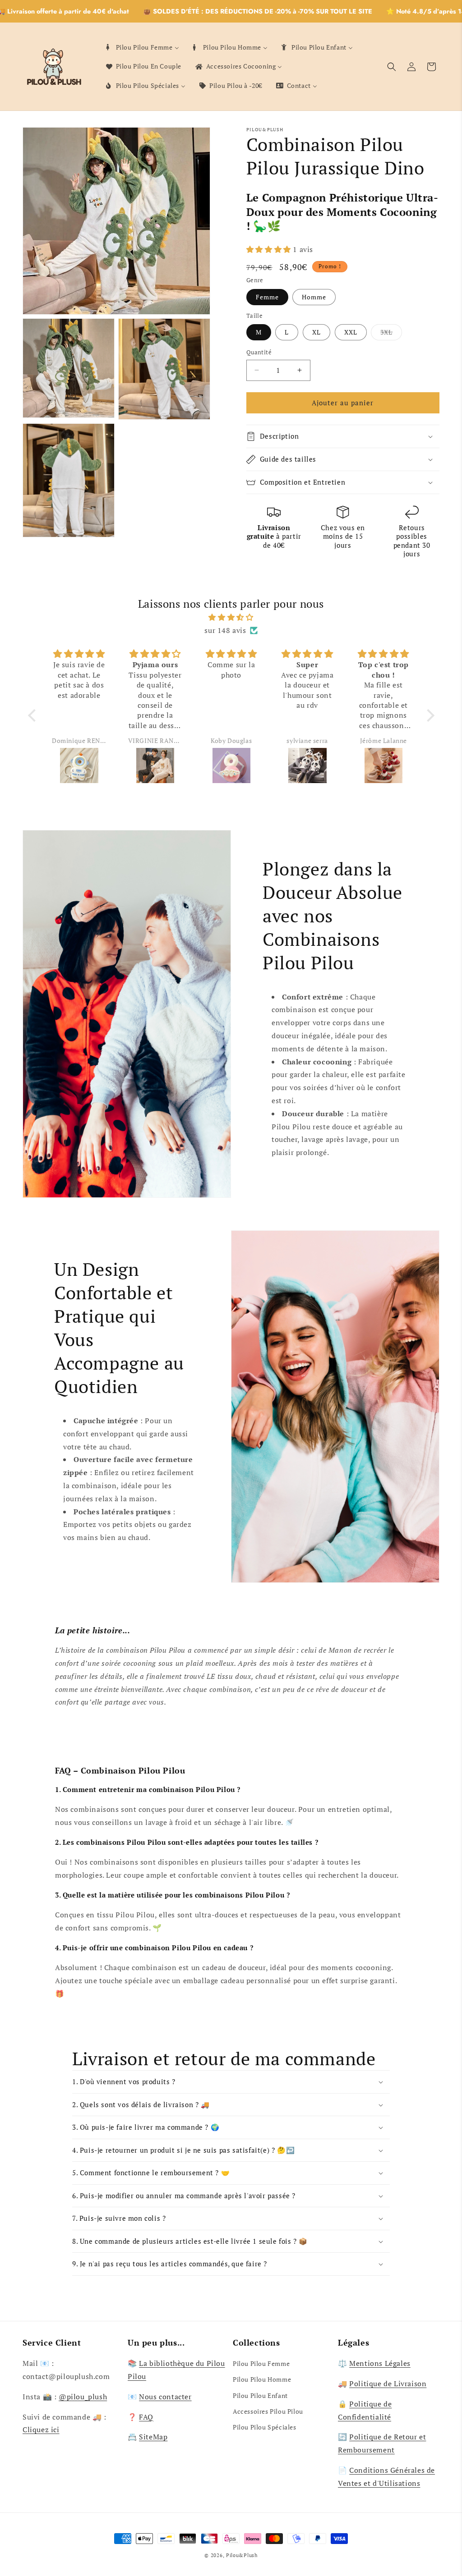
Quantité (259, 352)
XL (316, 332)
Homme (314, 297)
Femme (267, 297)
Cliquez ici (41, 2429)
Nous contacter (165, 2397)
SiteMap (153, 2437)
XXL (351, 332)
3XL (391, 334)
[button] (392, 67)
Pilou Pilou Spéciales (265, 2427)
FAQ (146, 2417)
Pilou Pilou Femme (261, 2363)
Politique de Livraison (388, 2383)
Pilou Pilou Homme (262, 2379)
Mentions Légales (380, 2363)
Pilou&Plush (242, 2555)
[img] (231, 617)
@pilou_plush (83, 2397)
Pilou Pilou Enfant (260, 2395)
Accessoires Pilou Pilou (268, 2411)
